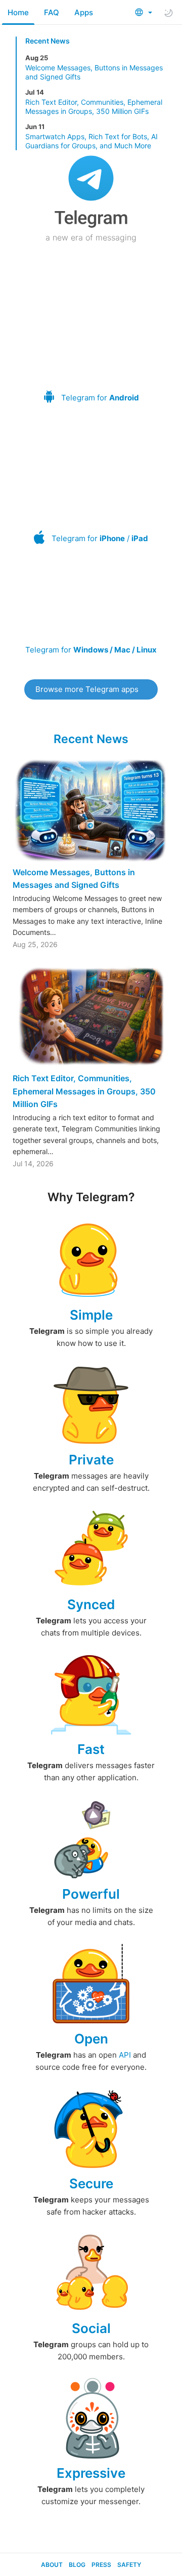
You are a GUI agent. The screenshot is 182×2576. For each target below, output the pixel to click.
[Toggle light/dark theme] (168, 13)
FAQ (52, 12)
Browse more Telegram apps (87, 689)
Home (18, 12)
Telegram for (100, 398)
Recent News (48, 41)
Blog (77, 2565)
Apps (84, 12)
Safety (129, 2565)
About (52, 2565)
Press (101, 2565)
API (125, 2055)
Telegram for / (100, 538)
